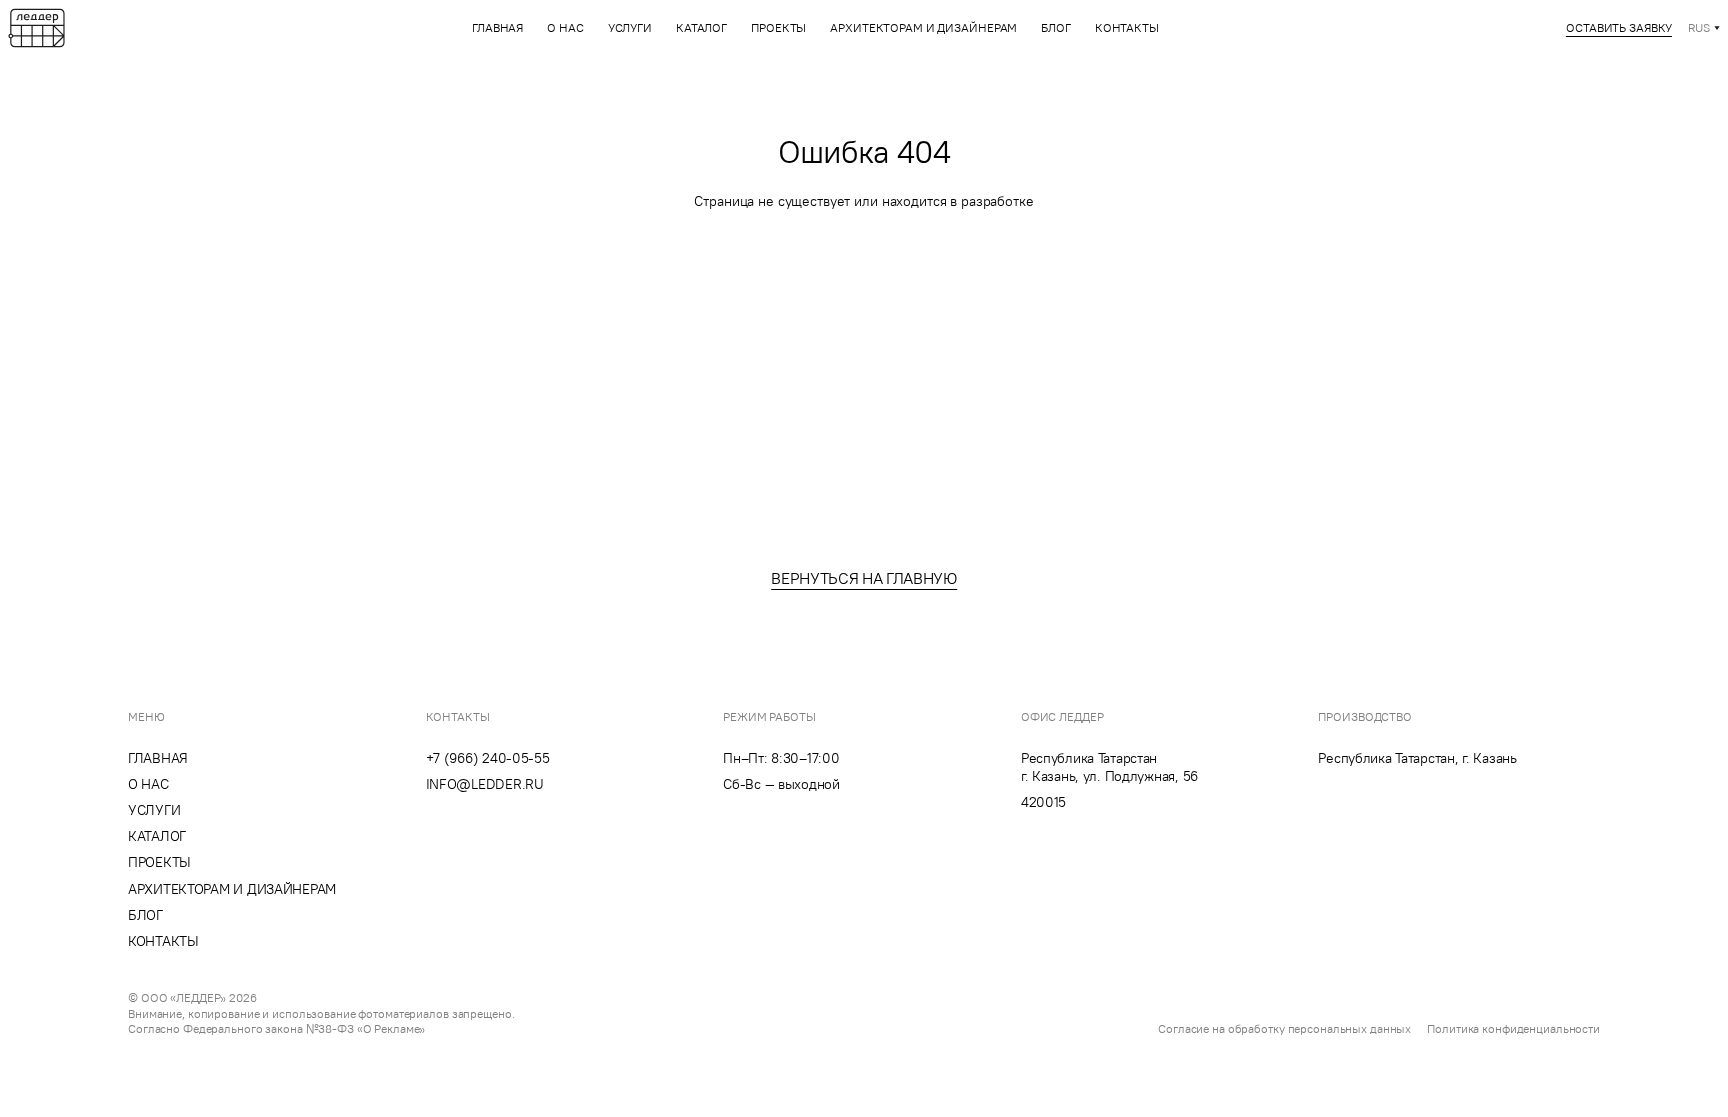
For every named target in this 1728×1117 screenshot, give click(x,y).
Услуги (630, 27)
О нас (565, 27)
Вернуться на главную (864, 578)
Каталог (701, 27)
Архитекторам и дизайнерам (923, 27)
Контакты (1127, 27)
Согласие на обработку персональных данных (1284, 1028)
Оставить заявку (1619, 27)
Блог (1056, 27)
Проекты (778, 27)
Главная (497, 27)
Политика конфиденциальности (1513, 1028)
